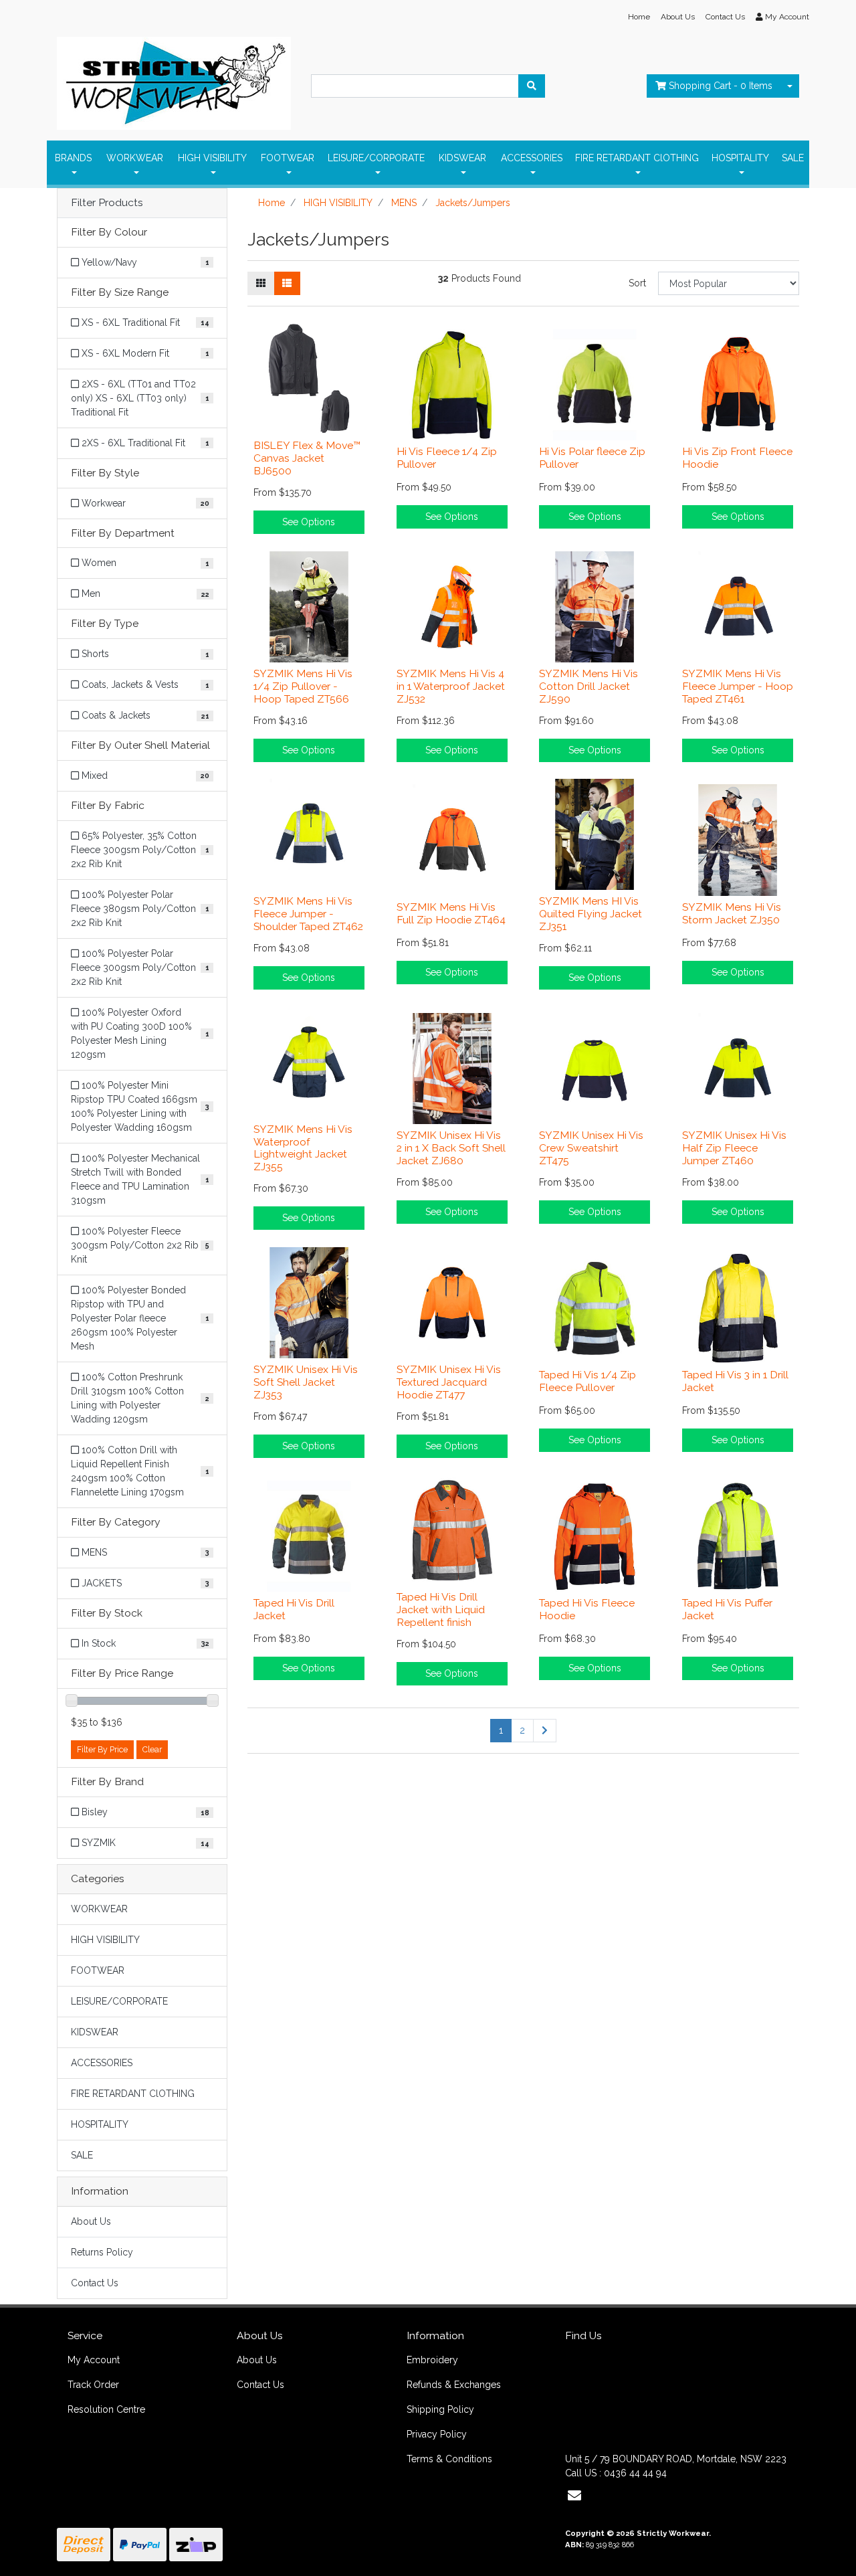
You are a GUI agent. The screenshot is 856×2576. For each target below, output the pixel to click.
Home (639, 17)
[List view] (287, 283)
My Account (94, 2360)
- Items (721, 86)
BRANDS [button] (73, 158)
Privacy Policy (437, 2434)
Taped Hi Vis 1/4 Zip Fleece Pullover (587, 1381)
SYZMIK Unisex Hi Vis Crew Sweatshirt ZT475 (591, 1148)
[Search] (532, 86)
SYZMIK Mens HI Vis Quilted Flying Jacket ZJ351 (591, 914)
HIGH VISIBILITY (212, 158)
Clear (152, 1749)
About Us (678, 17)
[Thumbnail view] (261, 283)
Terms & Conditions (449, 2459)
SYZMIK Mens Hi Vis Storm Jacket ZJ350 (732, 913)
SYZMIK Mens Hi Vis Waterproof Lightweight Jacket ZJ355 (303, 1148)
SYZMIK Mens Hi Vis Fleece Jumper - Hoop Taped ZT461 (738, 686)
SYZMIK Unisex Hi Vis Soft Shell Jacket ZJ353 (306, 1382)
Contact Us (725, 17)
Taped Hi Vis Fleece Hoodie (587, 1609)
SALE (793, 158)
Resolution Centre (106, 2409)
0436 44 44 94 (635, 2473)
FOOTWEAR (288, 158)
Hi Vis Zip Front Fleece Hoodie (737, 458)
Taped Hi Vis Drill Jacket (294, 1609)
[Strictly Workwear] (174, 80)
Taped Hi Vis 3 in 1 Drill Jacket (735, 1381)
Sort (637, 283)
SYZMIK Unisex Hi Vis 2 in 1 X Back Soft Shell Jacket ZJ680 (451, 1148)
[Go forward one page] (545, 1731)
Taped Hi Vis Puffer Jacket (727, 1609)
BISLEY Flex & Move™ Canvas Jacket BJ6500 (307, 458)
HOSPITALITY (740, 158)
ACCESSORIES (532, 158)
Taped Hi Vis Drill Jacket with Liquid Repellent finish (441, 1609)
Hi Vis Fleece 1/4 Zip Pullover (447, 458)
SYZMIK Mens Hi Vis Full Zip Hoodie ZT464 (451, 913)
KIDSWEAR (462, 158)
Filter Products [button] (107, 203)
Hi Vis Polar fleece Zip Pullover (592, 458)
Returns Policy (102, 2252)
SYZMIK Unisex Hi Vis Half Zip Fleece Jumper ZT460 (734, 1148)
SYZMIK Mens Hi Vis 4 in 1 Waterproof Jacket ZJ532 (451, 686)
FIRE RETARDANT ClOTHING (637, 158)
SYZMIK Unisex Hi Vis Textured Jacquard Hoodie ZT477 (449, 1382)
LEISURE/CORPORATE (376, 158)
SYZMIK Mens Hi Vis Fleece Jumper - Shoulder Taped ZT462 (308, 914)
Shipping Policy (440, 2409)
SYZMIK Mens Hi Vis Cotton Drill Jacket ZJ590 (588, 686)
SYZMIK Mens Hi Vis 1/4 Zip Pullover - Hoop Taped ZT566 (303, 686)
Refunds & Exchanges (454, 2385)
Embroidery (432, 2360)
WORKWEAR (135, 158)
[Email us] (574, 2496)
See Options (309, 522)
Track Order (93, 2385)
